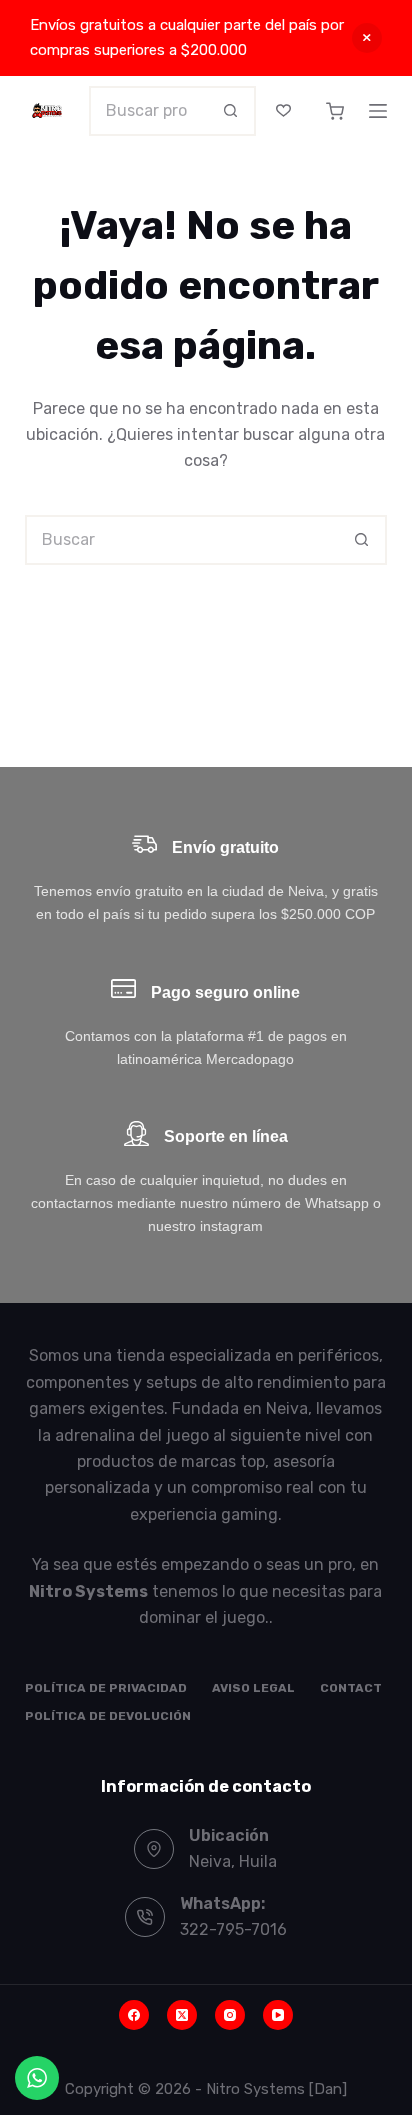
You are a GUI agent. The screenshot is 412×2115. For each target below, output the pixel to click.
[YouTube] (278, 2015)
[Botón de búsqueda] (231, 111)
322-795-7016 (233, 1929)
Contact (351, 1688)
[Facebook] (134, 2015)
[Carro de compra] (335, 111)
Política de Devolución (108, 1716)
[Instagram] (230, 2015)
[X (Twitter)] (182, 2015)
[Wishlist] (283, 110)
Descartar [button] (367, 38)
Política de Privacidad (106, 1688)
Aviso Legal (253, 1688)
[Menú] (378, 111)
